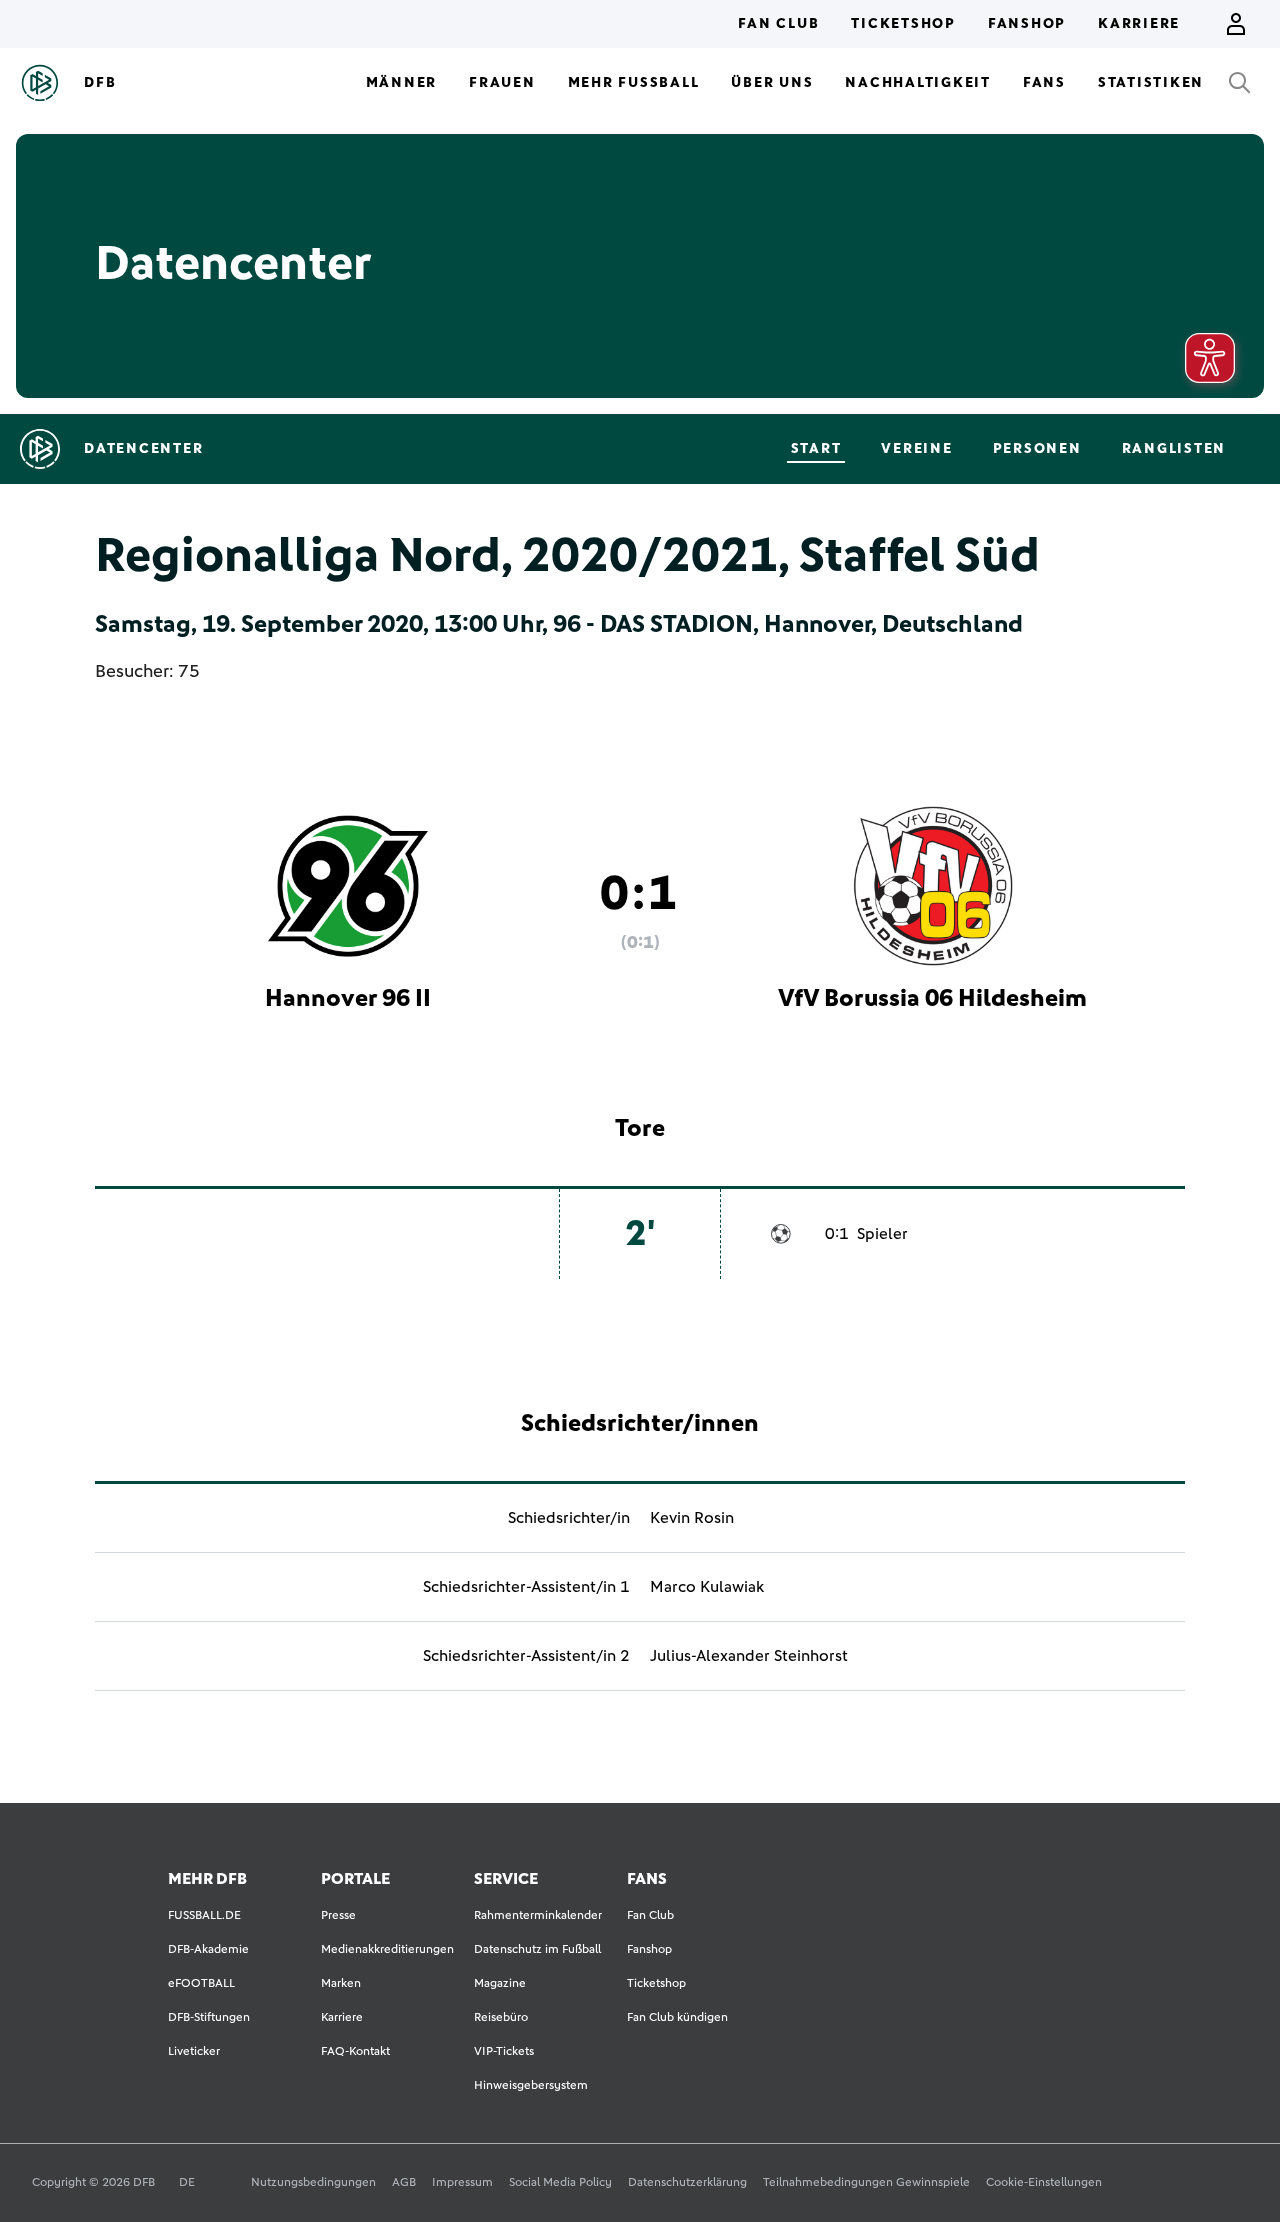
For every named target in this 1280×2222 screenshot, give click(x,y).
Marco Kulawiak (707, 1587)
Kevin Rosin (692, 1518)
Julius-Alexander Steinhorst (749, 1656)
